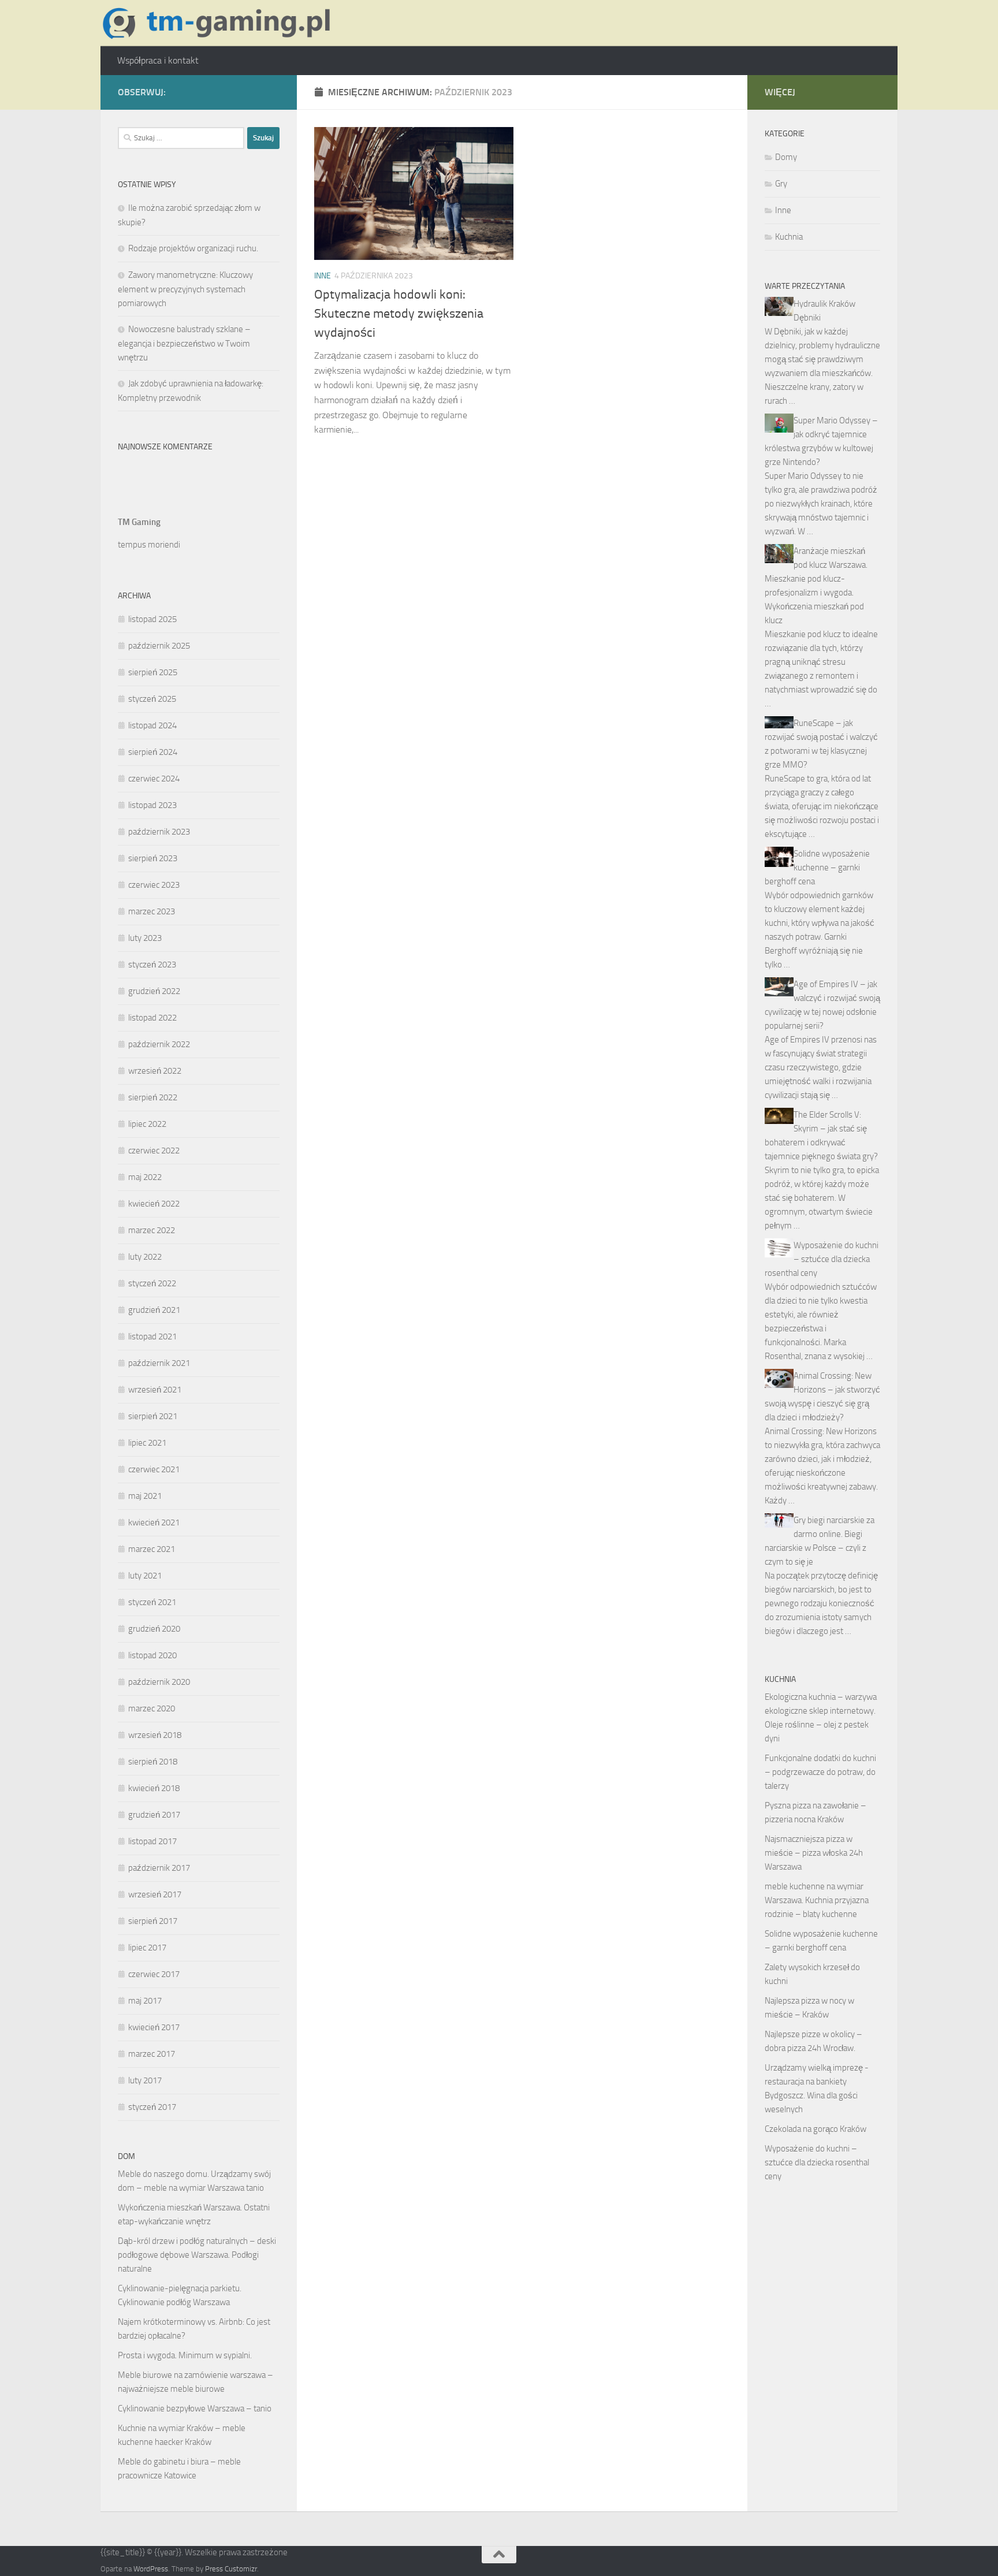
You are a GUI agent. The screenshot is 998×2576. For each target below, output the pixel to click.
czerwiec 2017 (154, 1974)
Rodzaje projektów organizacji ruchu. (193, 248)
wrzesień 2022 (155, 1071)
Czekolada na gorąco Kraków (815, 2129)
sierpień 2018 (153, 1762)
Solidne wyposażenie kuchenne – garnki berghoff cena (817, 868)
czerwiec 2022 (154, 1151)
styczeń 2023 (152, 965)
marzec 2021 (152, 1549)
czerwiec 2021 (154, 1469)
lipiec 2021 (147, 1443)
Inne (323, 276)
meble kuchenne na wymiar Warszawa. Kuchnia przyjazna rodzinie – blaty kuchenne (817, 1900)
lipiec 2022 (147, 1124)
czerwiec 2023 (154, 885)
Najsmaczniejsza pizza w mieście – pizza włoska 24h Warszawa (814, 1853)
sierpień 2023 (153, 858)
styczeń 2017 (152, 2107)
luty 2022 (145, 1257)
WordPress (151, 2569)
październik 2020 (159, 1682)
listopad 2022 (152, 1018)
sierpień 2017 (153, 1921)
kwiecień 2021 (154, 1522)
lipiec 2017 (147, 1948)
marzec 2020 (152, 1708)
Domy (786, 157)
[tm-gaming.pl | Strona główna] (220, 23)
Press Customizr (231, 2569)
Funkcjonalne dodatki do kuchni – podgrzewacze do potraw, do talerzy (820, 1772)
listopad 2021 (152, 1337)
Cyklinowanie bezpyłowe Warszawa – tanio (195, 2409)
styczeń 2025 (152, 699)
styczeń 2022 (152, 1283)
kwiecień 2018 (154, 1788)
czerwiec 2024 (154, 779)
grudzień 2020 (154, 1629)
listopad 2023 (152, 805)
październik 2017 (159, 1868)
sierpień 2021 (153, 1416)
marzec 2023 (152, 911)
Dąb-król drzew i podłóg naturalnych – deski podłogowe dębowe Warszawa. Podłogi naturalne (197, 2255)
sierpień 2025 (153, 672)
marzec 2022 (152, 1230)
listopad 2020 (152, 1655)
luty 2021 (145, 1576)
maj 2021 (145, 1496)
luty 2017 (145, 2080)
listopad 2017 (152, 1841)
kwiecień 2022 (154, 1204)
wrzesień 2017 (155, 1894)
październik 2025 (159, 646)
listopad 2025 (152, 619)
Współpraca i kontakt (158, 60)
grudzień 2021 (154, 1310)
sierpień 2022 (153, 1097)
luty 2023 (145, 938)
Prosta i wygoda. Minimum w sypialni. (185, 2355)
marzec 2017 (152, 2054)
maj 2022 (145, 1177)
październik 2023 (159, 832)
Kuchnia (789, 237)
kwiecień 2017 (154, 2027)
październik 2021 (159, 1363)
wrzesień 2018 (155, 1735)
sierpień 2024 (153, 752)
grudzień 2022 (154, 991)
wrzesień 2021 (155, 1390)
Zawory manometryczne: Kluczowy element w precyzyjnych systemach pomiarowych (185, 289)
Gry (781, 184)
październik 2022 (159, 1044)
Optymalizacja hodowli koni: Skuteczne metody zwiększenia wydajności (399, 314)
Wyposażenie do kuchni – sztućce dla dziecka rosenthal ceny (822, 1259)
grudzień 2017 (154, 1815)
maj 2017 (145, 2001)
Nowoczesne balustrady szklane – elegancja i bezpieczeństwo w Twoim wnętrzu (184, 343)
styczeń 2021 (152, 1602)
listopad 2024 (152, 725)
